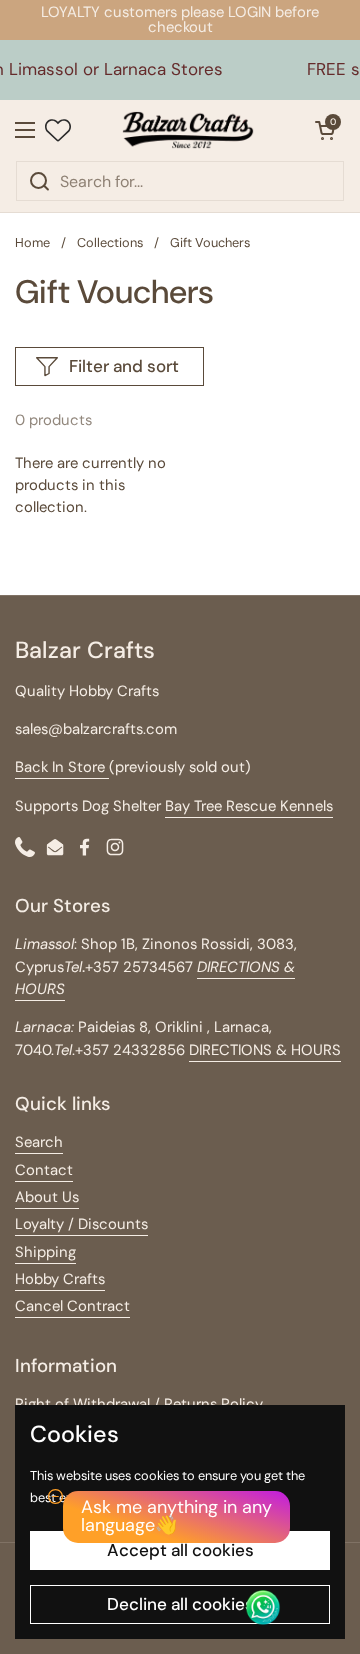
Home (32, 242)
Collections (110, 242)
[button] (325, 130)
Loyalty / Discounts (81, 1224)
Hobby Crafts (60, 1279)
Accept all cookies (180, 1550)
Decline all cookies (180, 1604)
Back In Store (62, 767)
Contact (44, 1170)
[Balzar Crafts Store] (188, 130)
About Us (47, 1197)
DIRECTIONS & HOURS (265, 1050)
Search (39, 1142)
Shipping (45, 1252)
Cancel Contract (72, 1306)
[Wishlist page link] (58, 130)
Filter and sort (124, 366)
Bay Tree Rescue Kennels (249, 806)
